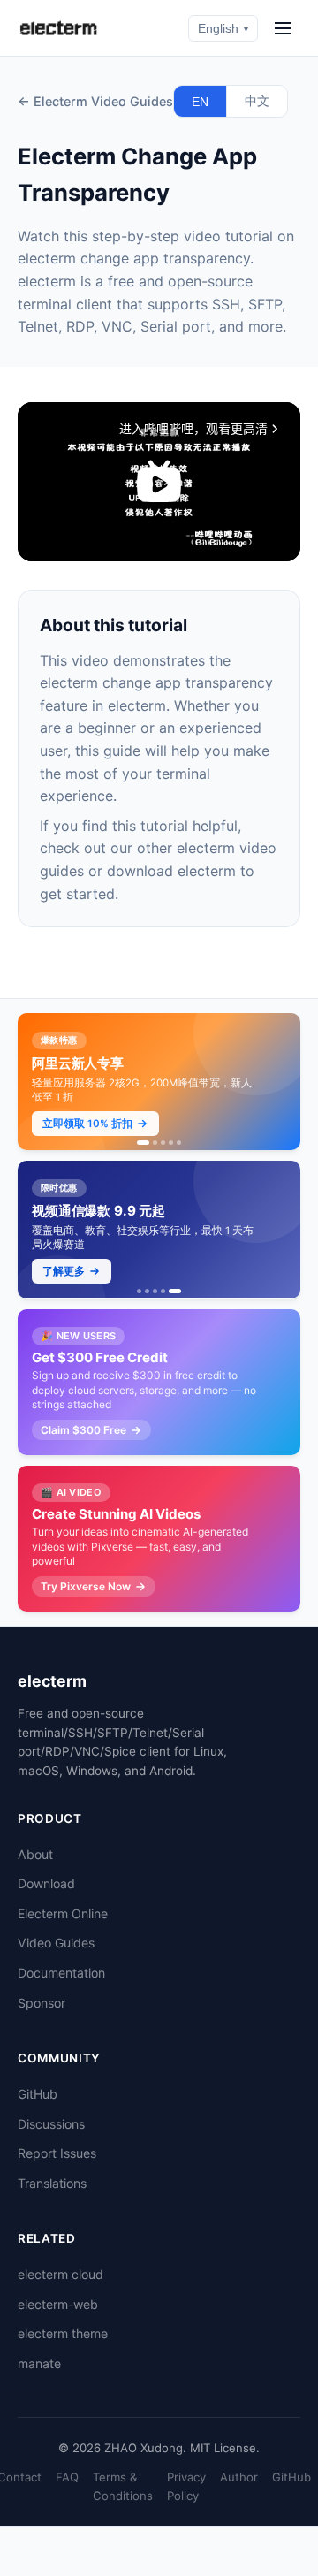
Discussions (51, 2124)
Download (46, 1883)
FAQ (67, 2477)
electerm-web (58, 2304)
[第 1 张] (143, 1143)
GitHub (38, 2094)
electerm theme (63, 2333)
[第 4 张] (171, 1143)
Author (239, 2477)
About (35, 1854)
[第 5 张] (179, 1143)
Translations (52, 2183)
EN (200, 102)
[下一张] (283, 1082)
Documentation (61, 1973)
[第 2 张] (155, 1143)
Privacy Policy (186, 2486)
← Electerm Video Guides (95, 101)
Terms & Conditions (123, 2486)
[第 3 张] (163, 1143)
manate (39, 2363)
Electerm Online (63, 1913)
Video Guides (56, 1943)
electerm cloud (61, 2274)
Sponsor (42, 2003)
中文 (257, 101)
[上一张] (35, 1082)
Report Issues (57, 2153)
